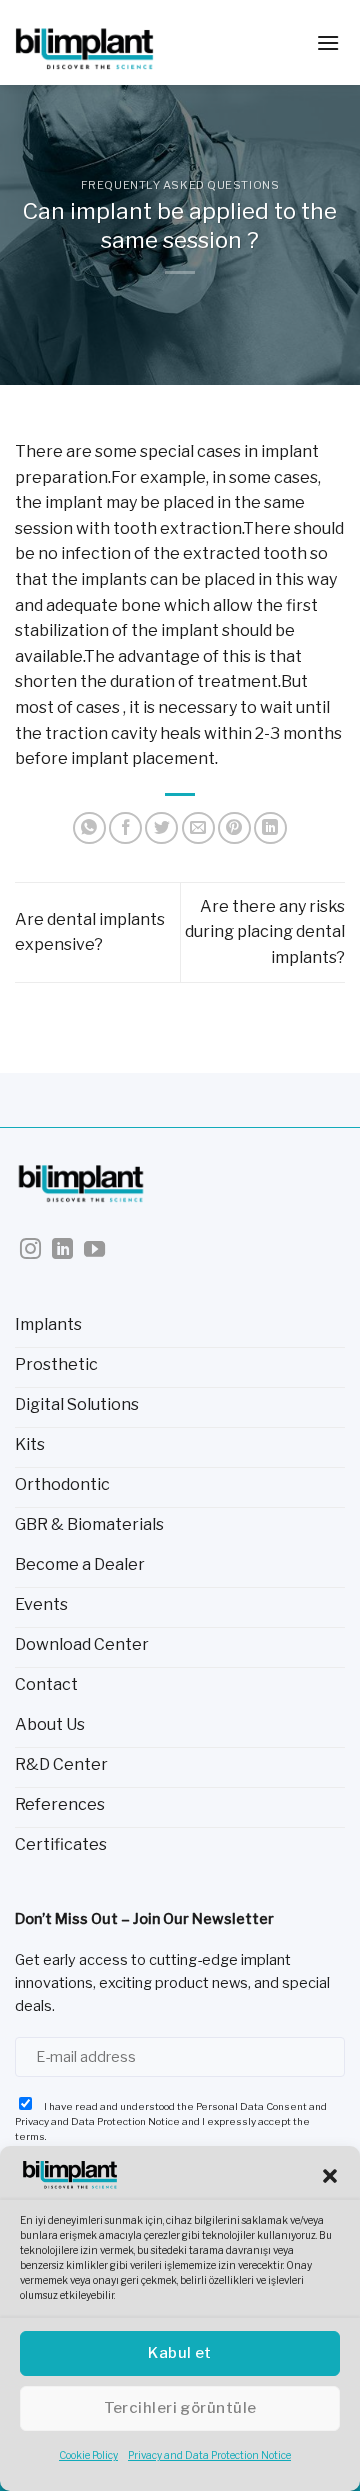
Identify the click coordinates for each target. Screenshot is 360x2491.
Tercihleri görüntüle (180, 2408)
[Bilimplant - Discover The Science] (115, 42)
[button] (330, 2176)
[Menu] (328, 42)
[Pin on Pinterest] (234, 828)
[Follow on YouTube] (94, 1250)
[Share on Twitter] (161, 828)
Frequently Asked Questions (180, 185)
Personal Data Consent (251, 2106)
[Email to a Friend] (198, 828)
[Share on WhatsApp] (89, 828)
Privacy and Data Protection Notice (209, 2455)
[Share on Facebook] (125, 828)
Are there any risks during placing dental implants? (265, 932)
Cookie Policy (88, 2455)
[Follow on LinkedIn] (62, 1250)
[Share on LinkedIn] (270, 828)
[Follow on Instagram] (30, 1250)
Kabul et (180, 2353)
